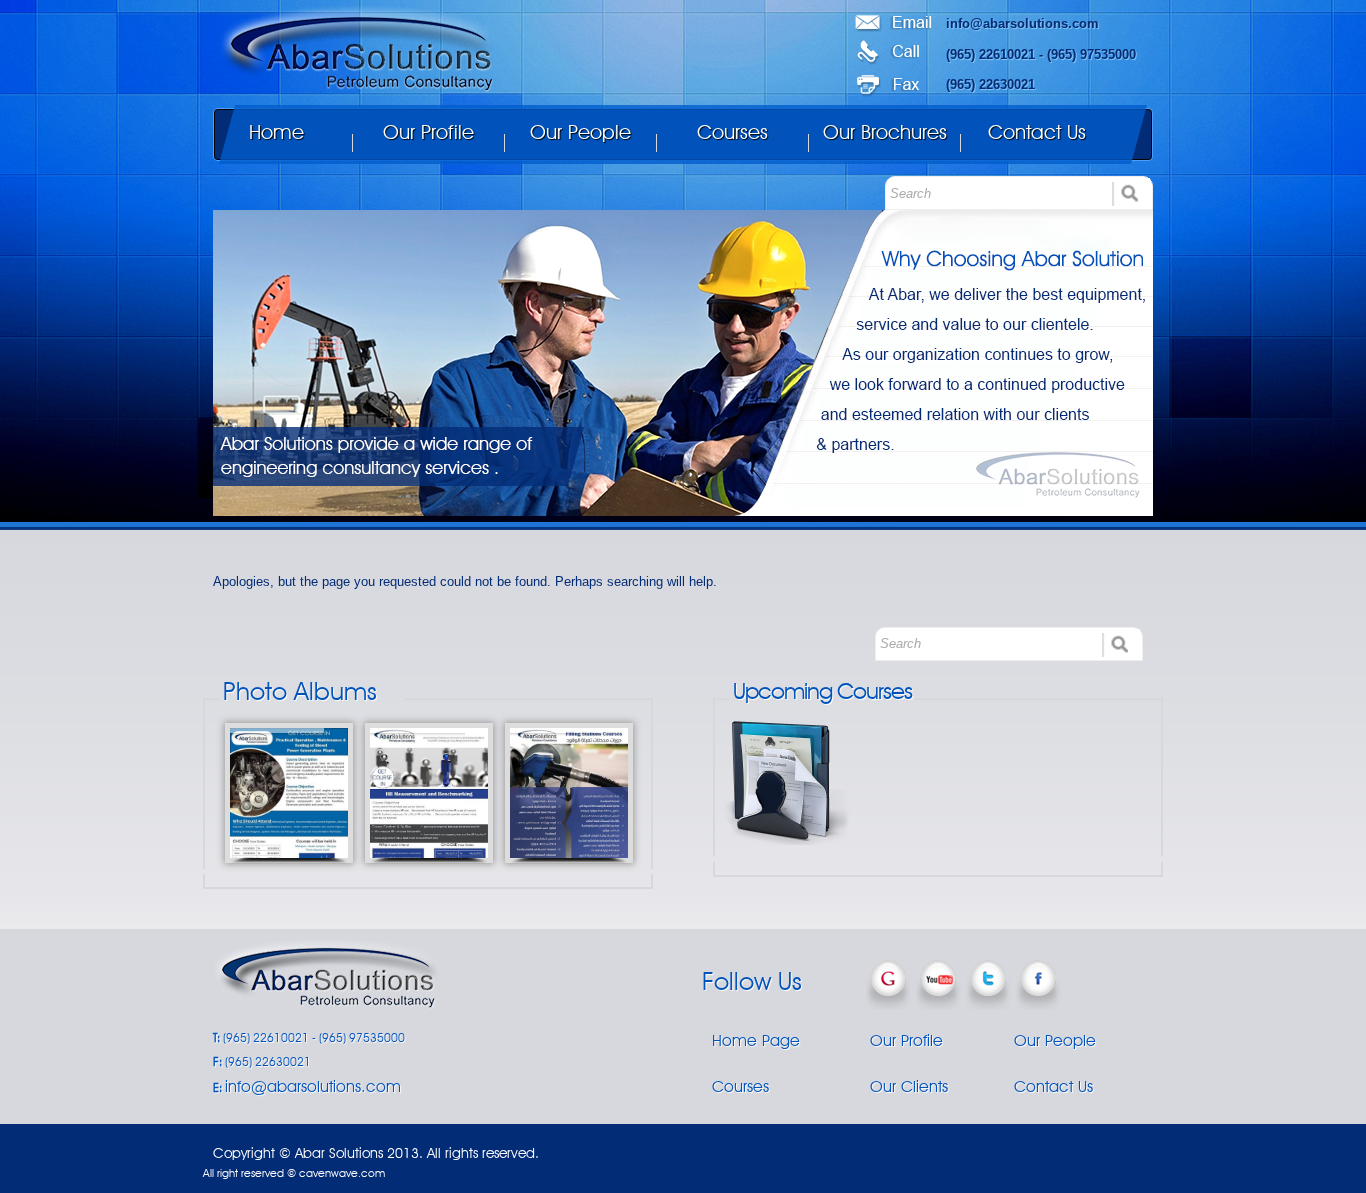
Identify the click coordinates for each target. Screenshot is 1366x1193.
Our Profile (428, 131)
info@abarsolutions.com (1022, 23)
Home (276, 131)
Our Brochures (885, 131)
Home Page (756, 1040)
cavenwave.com (342, 1173)
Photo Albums (300, 690)
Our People (580, 131)
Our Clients (909, 1086)
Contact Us (1037, 131)
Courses (732, 131)
